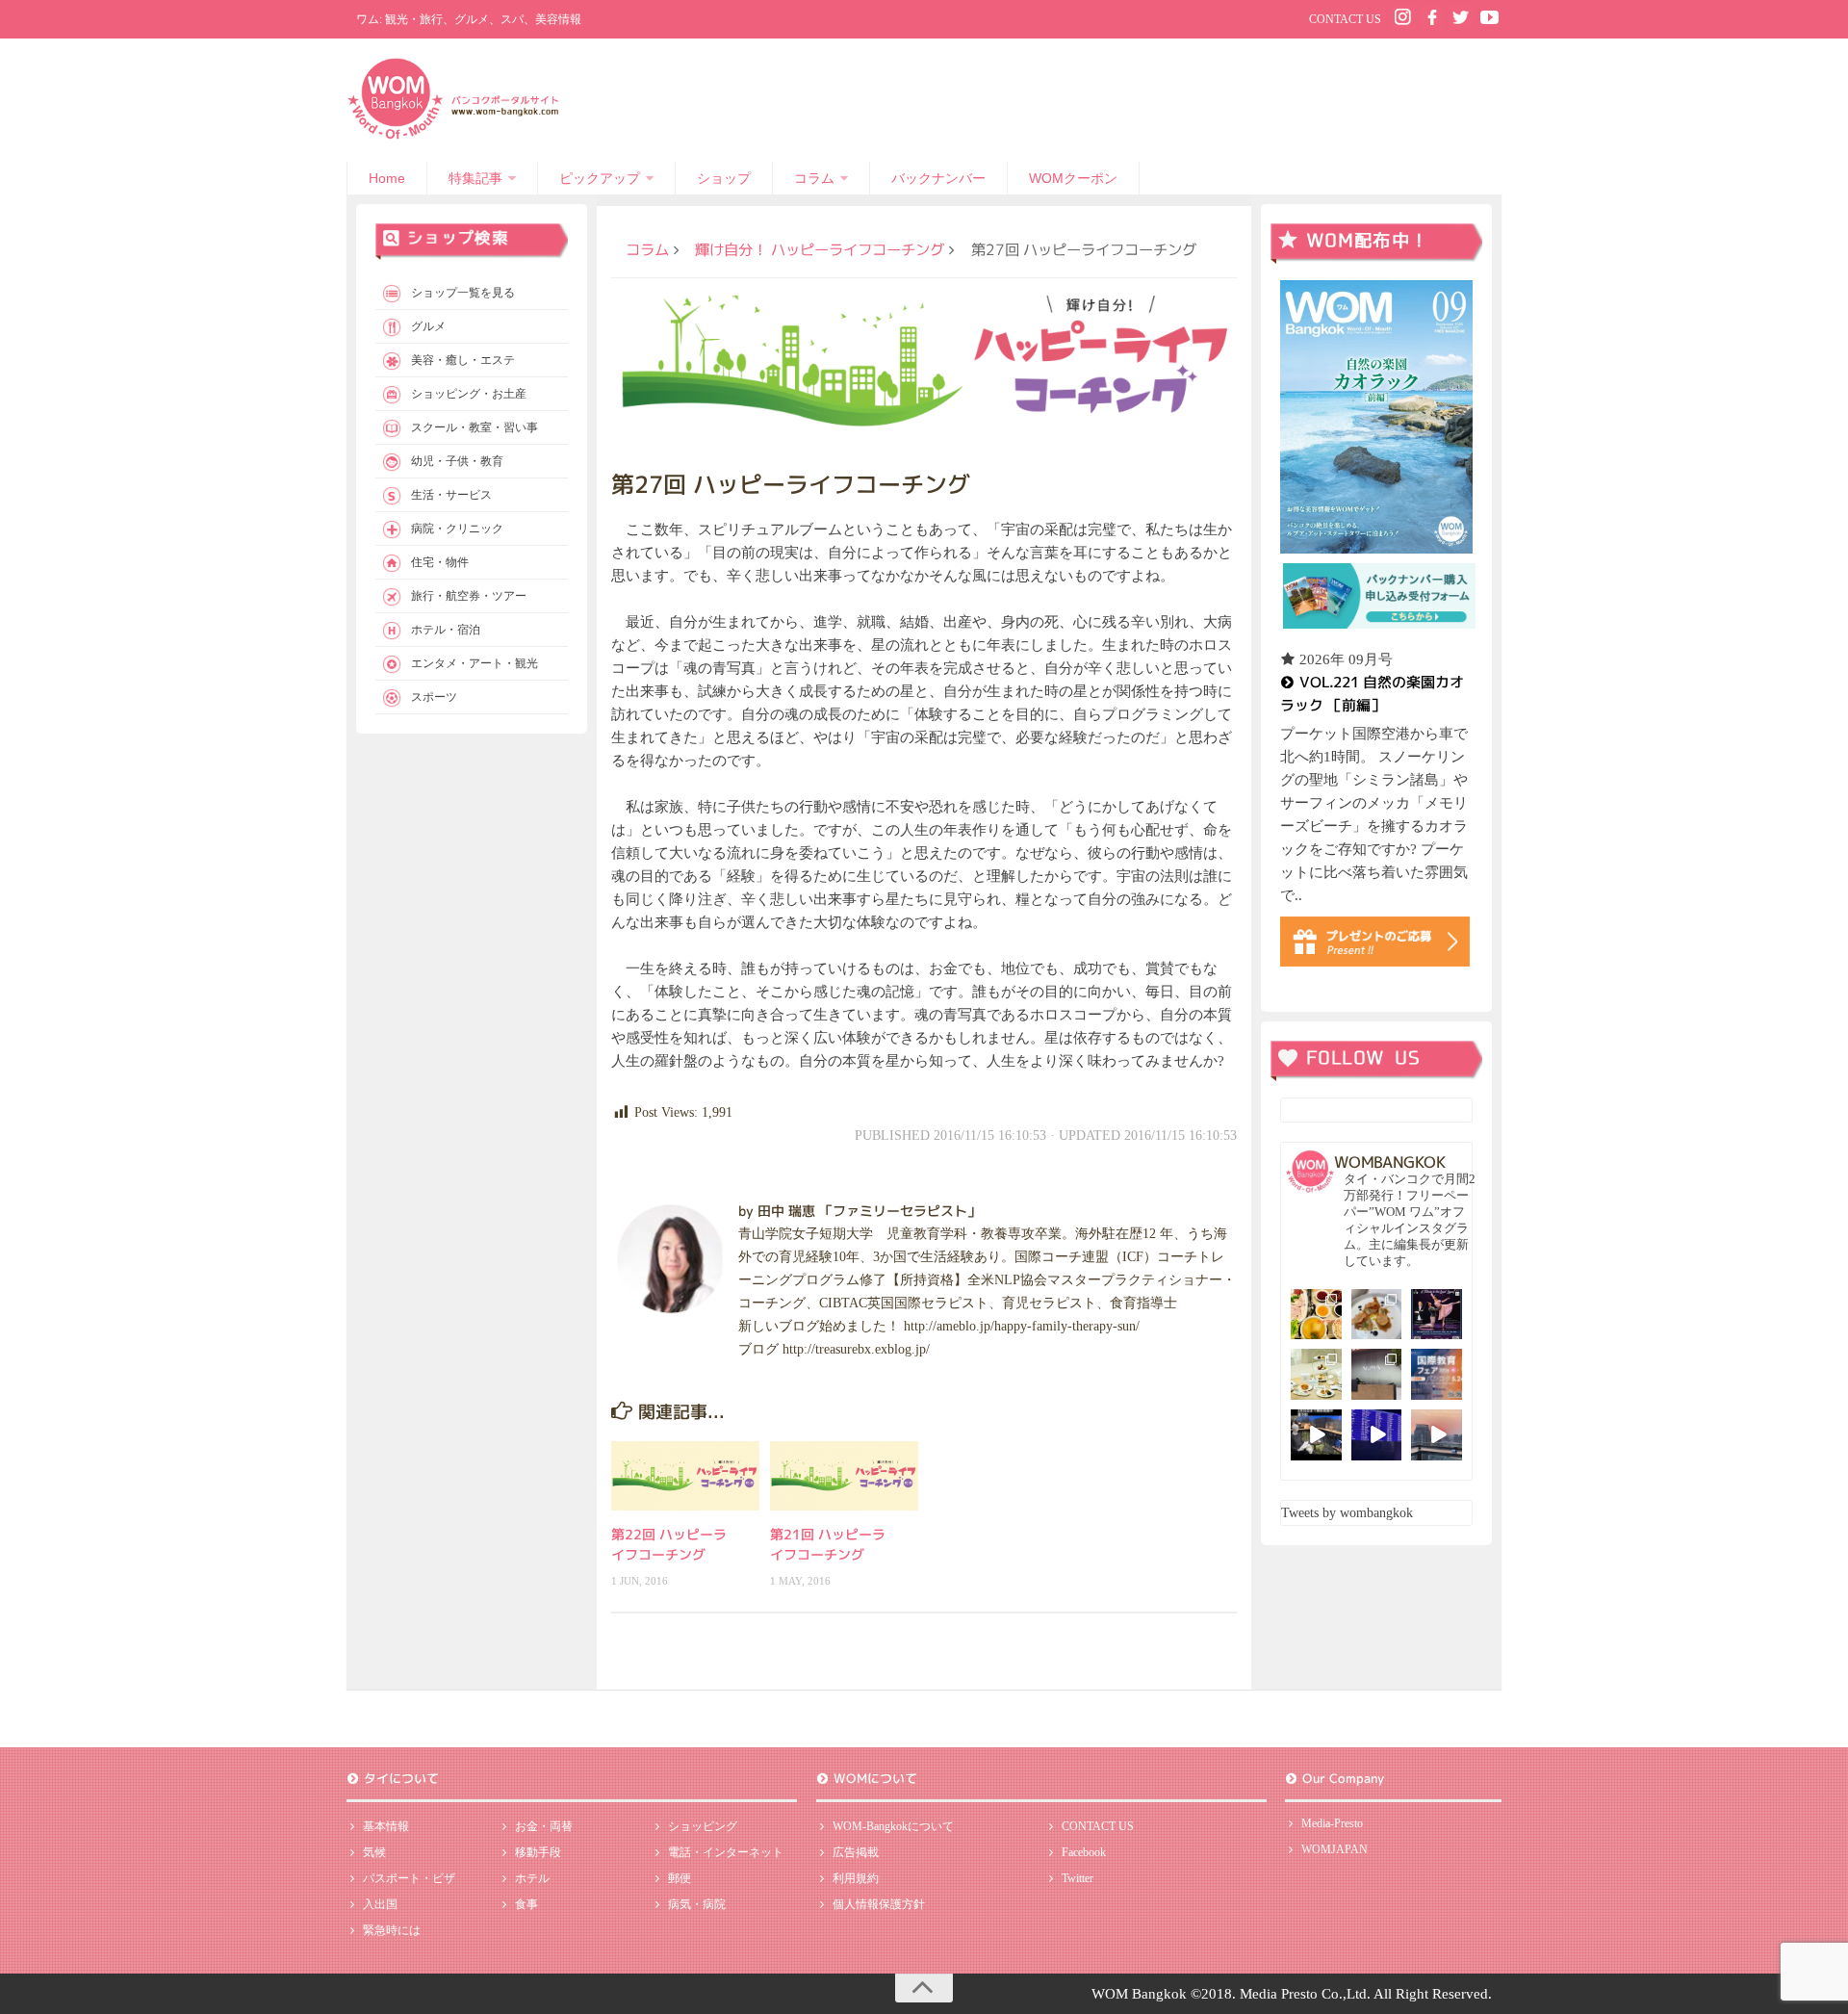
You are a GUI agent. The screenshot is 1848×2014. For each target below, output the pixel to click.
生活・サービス (451, 495)
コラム (814, 178)
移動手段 (538, 1852)
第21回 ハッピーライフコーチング (828, 1544)
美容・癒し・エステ (463, 360)
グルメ (428, 326)
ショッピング (703, 1826)
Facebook (1084, 1852)
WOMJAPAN (1335, 1849)
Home (387, 178)
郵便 (680, 1878)
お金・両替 (544, 1826)
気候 (374, 1852)
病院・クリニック (457, 529)
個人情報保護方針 (879, 1904)
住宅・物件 (440, 562)
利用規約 (856, 1878)
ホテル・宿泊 (446, 630)
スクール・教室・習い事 (475, 427)
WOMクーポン (1073, 178)
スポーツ (434, 697)
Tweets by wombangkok (1347, 1513)
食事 (526, 1904)
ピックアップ (600, 178)
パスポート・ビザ (409, 1878)
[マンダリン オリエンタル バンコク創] (1316, 1374)
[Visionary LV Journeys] (1316, 1435)
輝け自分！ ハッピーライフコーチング (820, 249)
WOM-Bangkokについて (893, 1826)
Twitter (1078, 1878)
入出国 (380, 1904)
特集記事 (475, 178)
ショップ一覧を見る (463, 293)
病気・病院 (697, 1904)
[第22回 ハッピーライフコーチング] (685, 1476)
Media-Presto (1332, 1823)
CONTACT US (1345, 19)
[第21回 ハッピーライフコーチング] (844, 1476)
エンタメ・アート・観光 (475, 663)
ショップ (724, 178)
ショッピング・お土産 (469, 394)
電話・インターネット (726, 1852)
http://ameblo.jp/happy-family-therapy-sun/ (1022, 1326)
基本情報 (386, 1826)
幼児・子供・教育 (457, 461)
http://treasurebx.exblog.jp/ (856, 1349)
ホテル (532, 1878)
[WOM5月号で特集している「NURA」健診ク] (1377, 1374)
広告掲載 (856, 1852)
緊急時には (392, 1930)
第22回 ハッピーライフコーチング (669, 1544)
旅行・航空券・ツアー (469, 596)
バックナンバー (938, 178)
